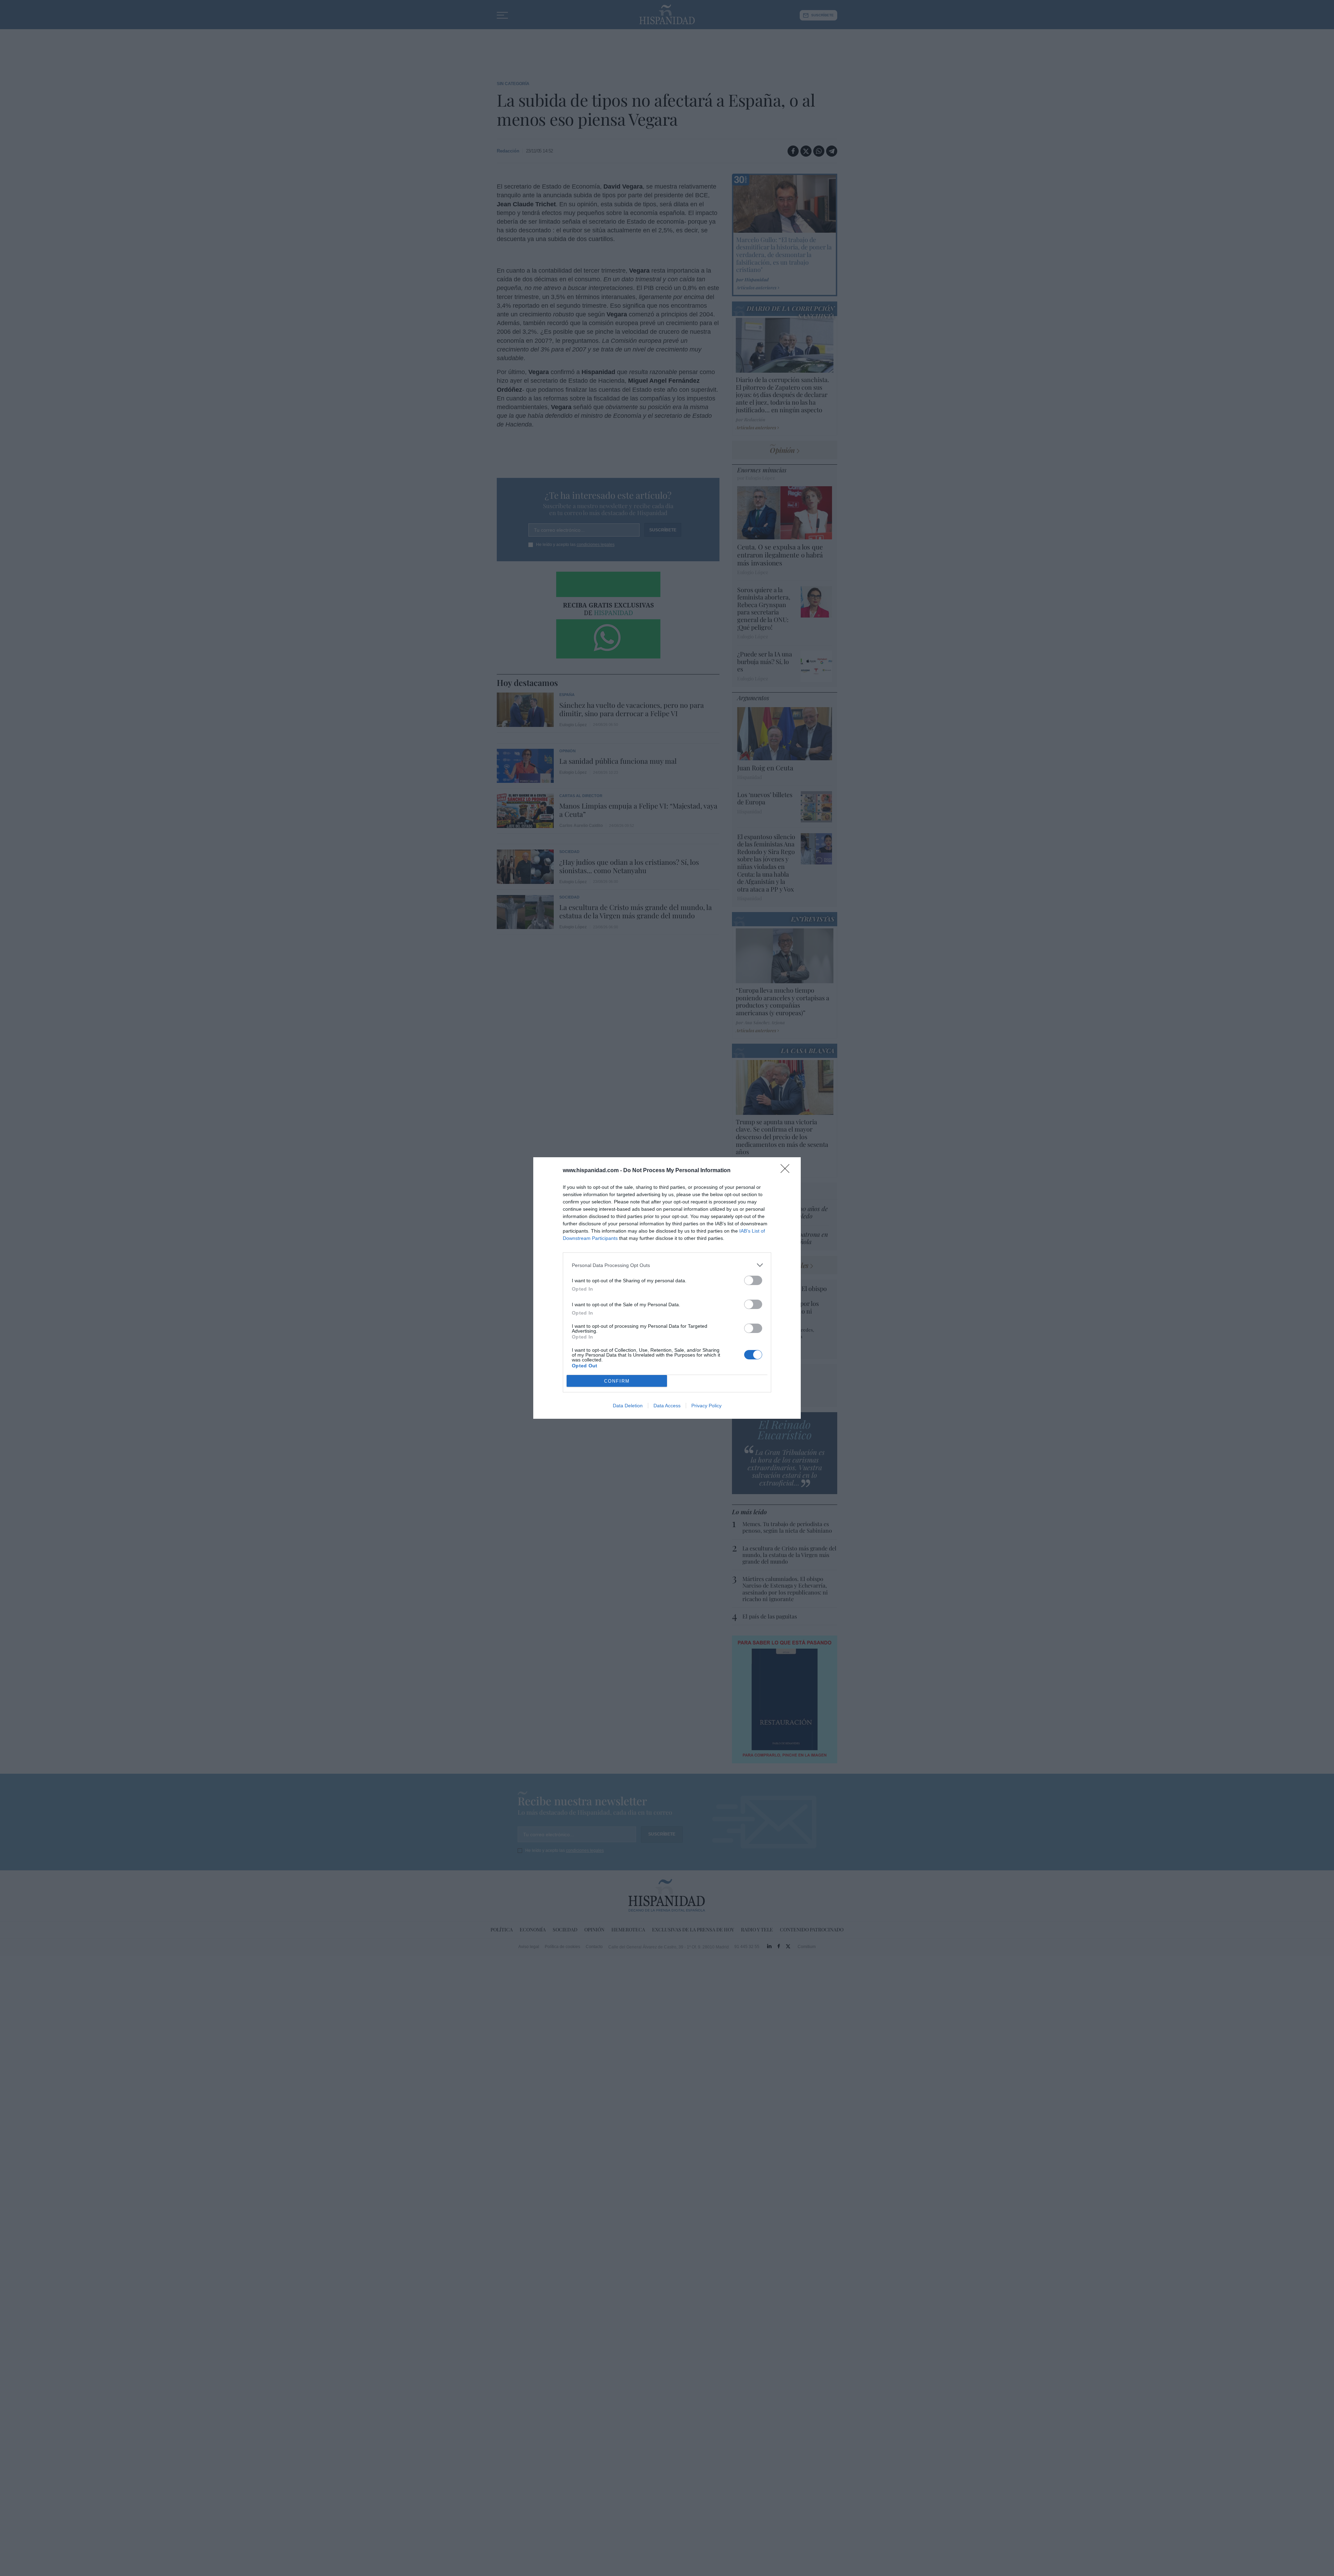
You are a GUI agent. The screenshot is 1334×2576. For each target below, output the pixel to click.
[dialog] (667, 1288)
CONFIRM (617, 1381)
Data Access (667, 1406)
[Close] (787, 1171)
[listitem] (667, 1265)
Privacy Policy (706, 1406)
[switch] (753, 1280)
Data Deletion (628, 1406)
